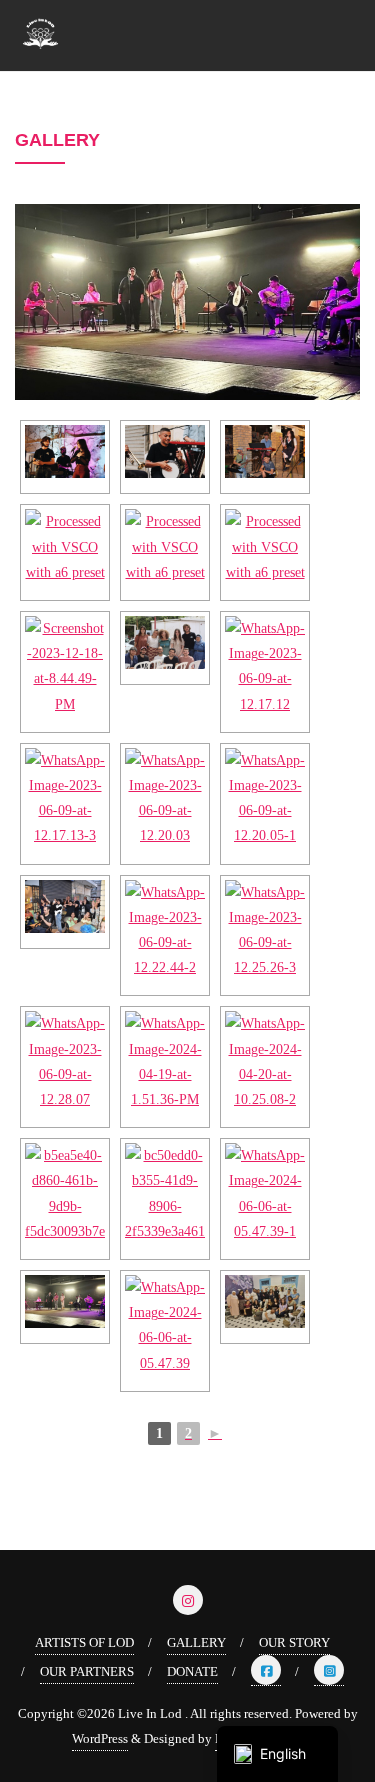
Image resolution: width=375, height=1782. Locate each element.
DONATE (192, 1671)
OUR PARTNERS (87, 1671)
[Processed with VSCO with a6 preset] (65, 451)
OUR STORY (294, 1642)
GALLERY (196, 1642)
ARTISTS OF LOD (84, 1642)
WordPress (100, 1738)
